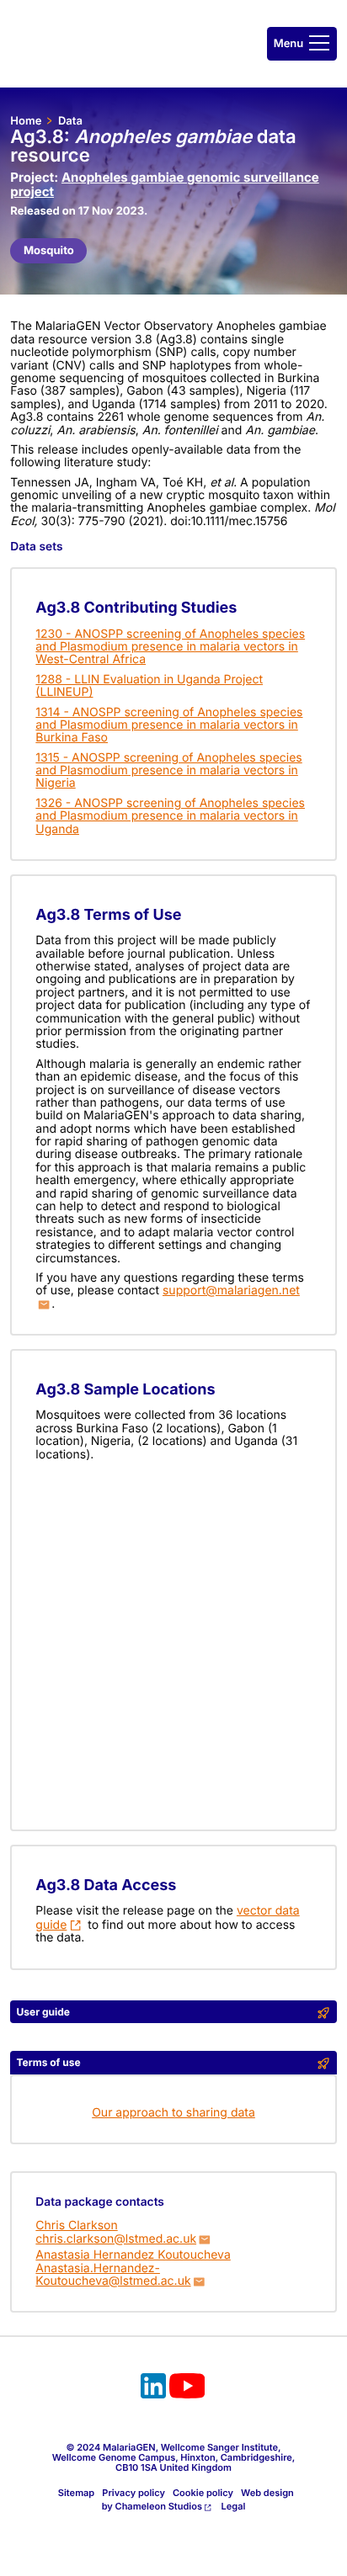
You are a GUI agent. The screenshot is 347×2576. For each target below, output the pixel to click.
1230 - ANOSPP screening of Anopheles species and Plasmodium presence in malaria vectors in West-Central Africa (170, 647)
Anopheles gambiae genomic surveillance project (164, 184)
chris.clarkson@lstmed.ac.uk (116, 2239)
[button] (302, 44)
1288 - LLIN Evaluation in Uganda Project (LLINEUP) (149, 686)
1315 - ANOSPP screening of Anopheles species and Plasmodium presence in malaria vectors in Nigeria (168, 771)
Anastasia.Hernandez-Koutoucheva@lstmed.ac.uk (113, 2275)
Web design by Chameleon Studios (198, 2499)
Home (26, 121)
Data (70, 121)
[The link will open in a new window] (153, 2388)
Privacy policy (133, 2493)
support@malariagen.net (231, 1291)
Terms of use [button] (49, 2062)
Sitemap (76, 2493)
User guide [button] (43, 2012)
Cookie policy (203, 2493)
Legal (234, 2506)
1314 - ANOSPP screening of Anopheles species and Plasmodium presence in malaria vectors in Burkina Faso (169, 725)
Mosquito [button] (49, 251)
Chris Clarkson (76, 2225)
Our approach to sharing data (173, 2113)
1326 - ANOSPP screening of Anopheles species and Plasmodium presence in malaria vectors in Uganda (170, 816)
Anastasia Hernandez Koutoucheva (133, 2255)
